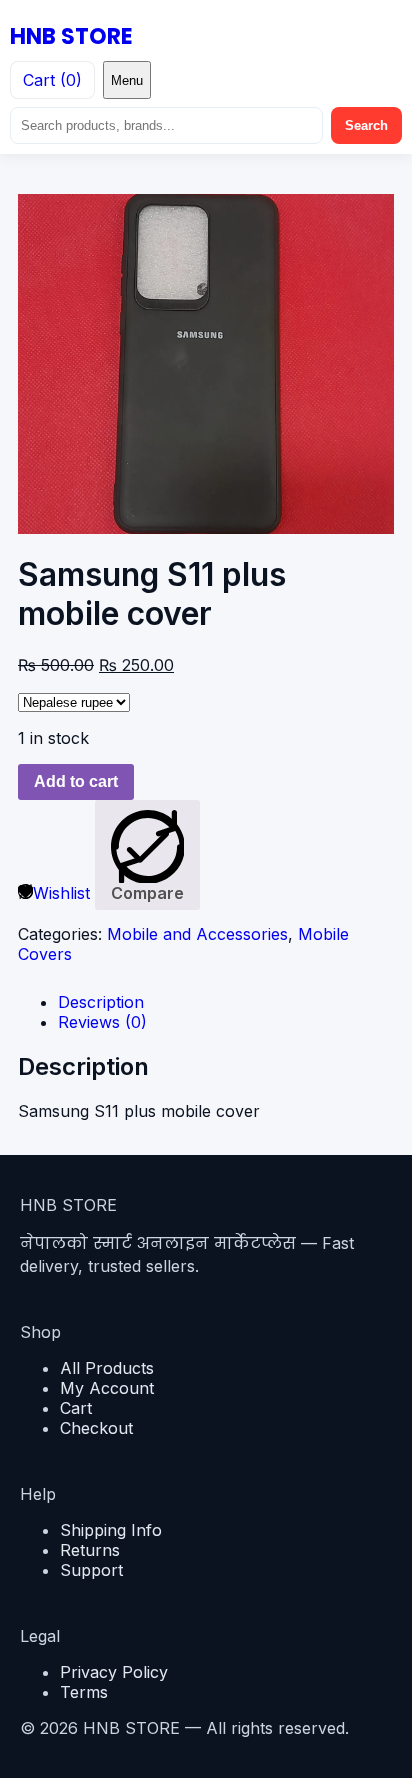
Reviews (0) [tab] (102, 1022)
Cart (76, 1408)
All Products (107, 1368)
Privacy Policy (114, 1672)
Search (366, 125)
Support (91, 1570)
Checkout (96, 1428)
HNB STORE (71, 36)
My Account (107, 1388)
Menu (127, 80)
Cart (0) (52, 80)
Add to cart (76, 781)
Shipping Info (111, 1530)
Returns (90, 1550)
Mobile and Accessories (197, 934)
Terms (84, 1692)
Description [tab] (101, 1002)
